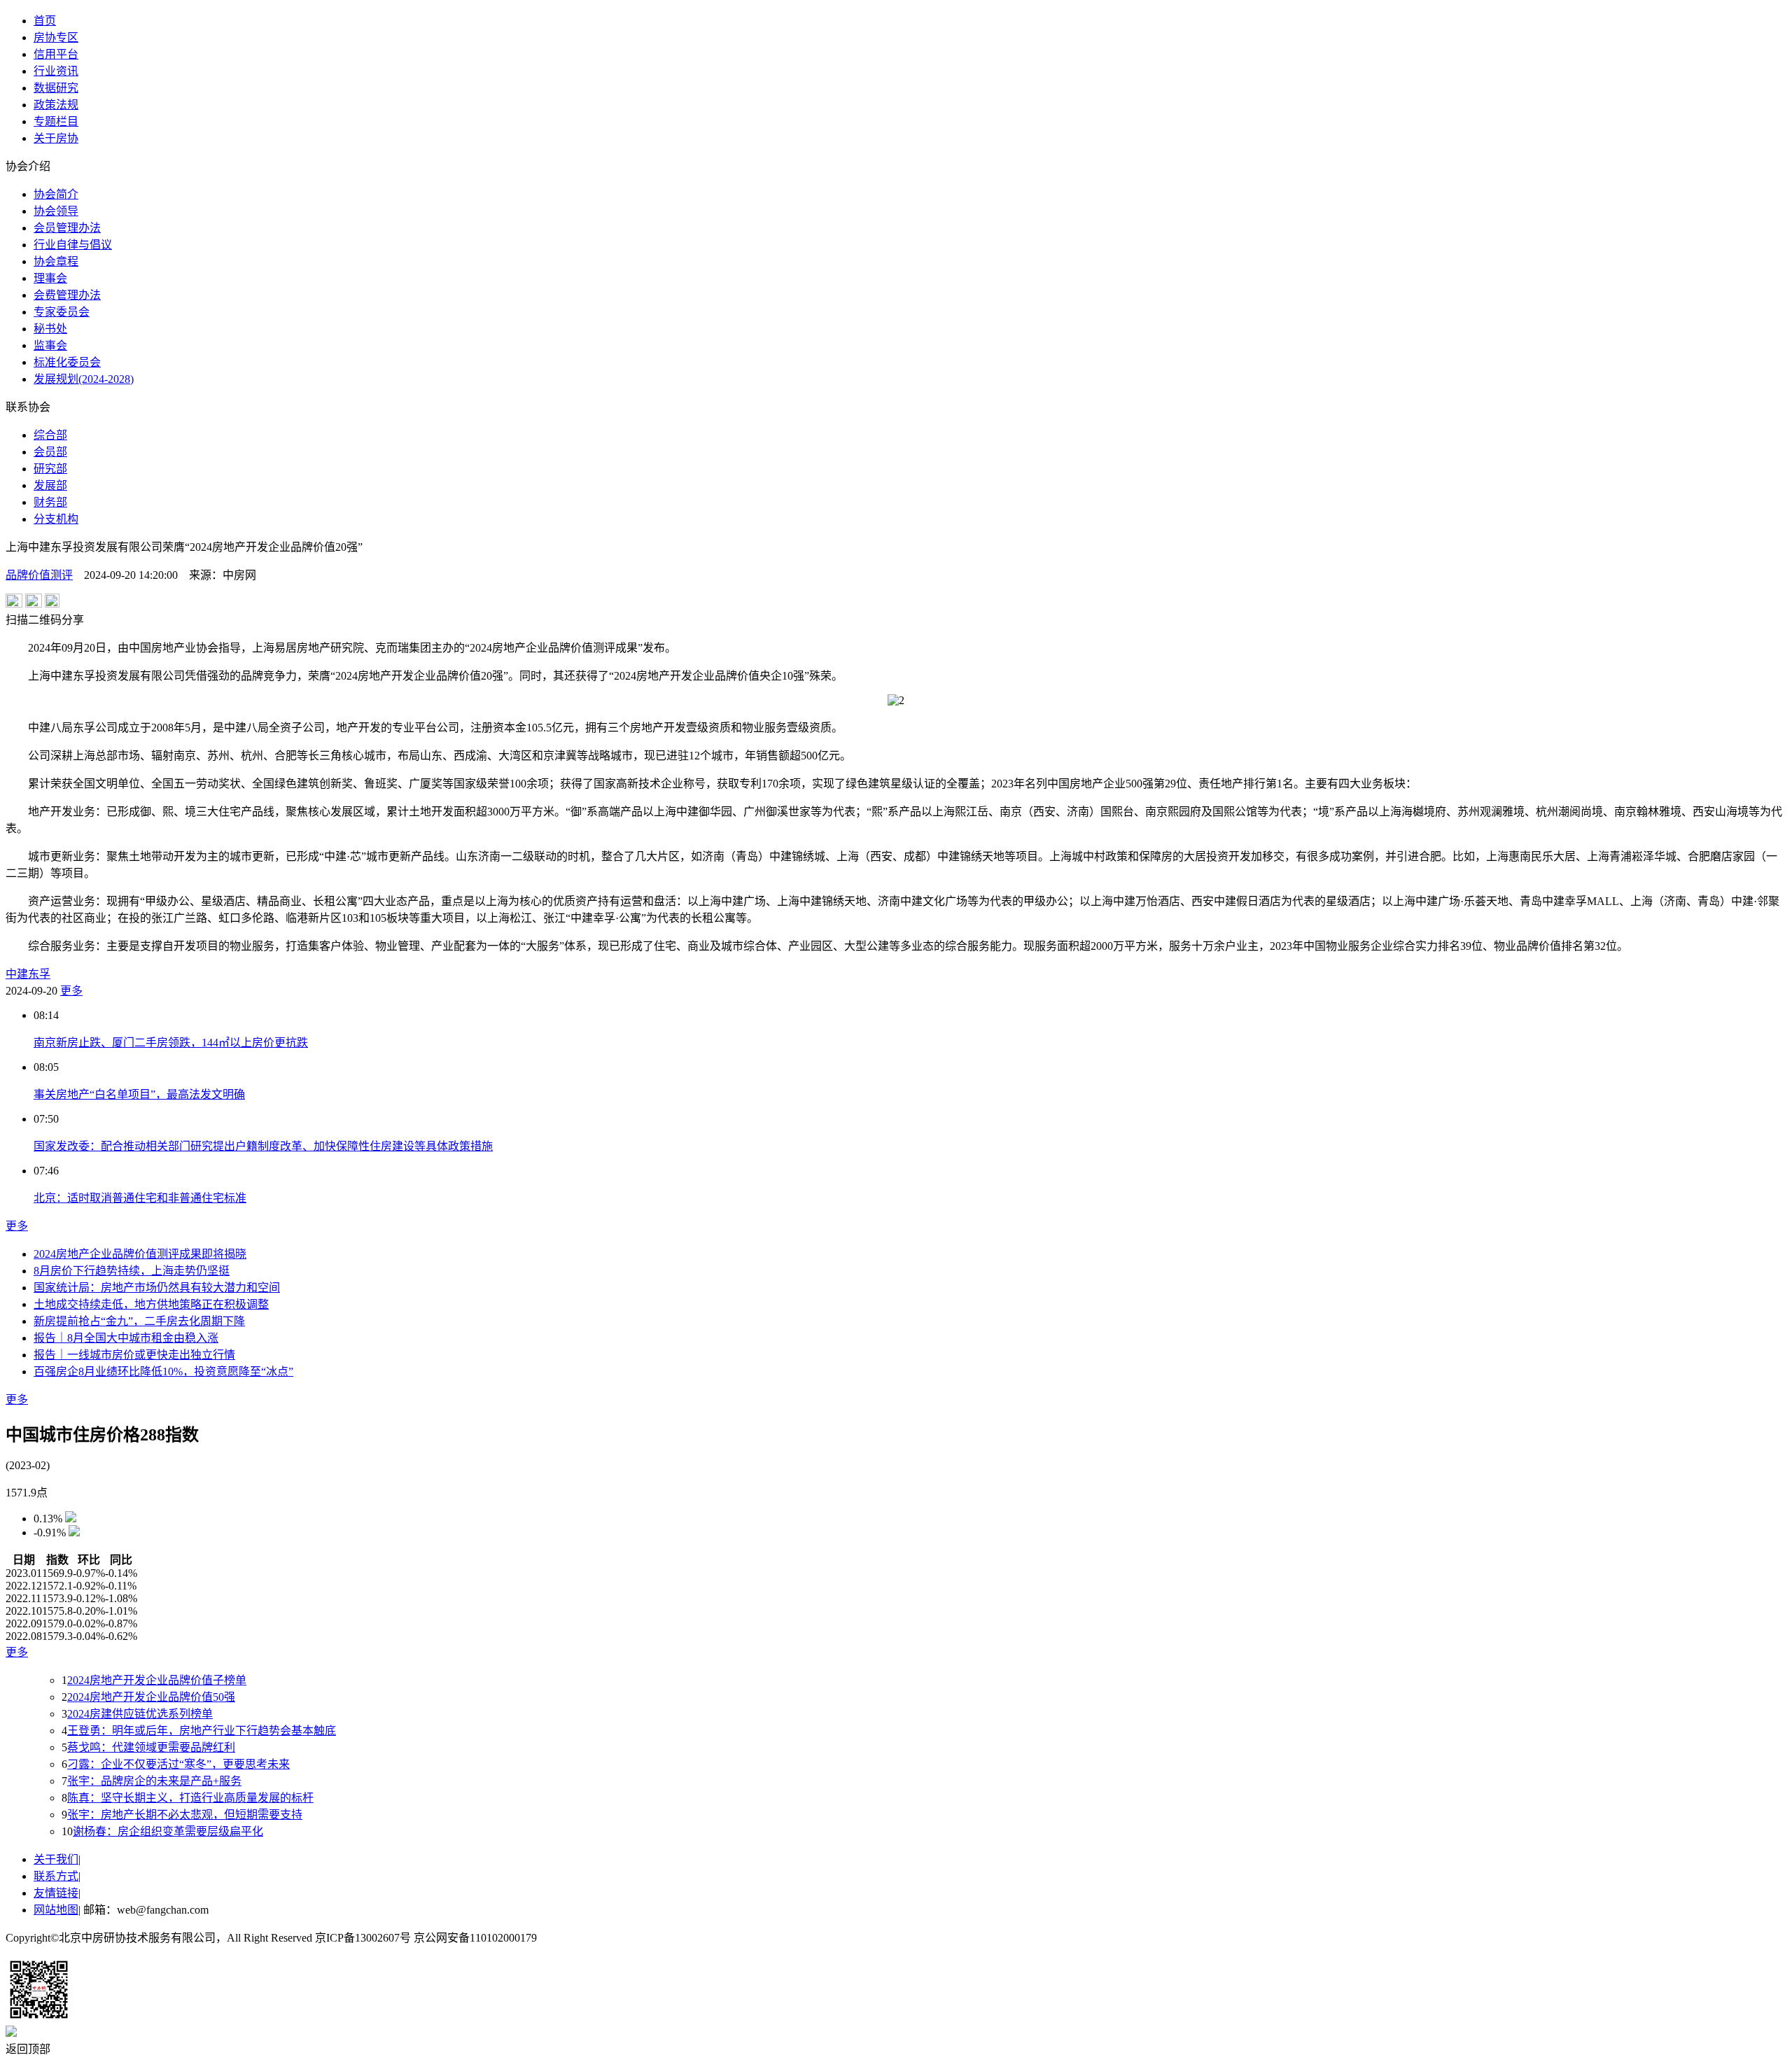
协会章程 (56, 261)
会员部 (50, 452)
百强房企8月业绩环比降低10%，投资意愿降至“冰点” (163, 1372)
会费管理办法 (67, 295)
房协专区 (56, 37)
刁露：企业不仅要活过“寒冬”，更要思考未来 (178, 1764)
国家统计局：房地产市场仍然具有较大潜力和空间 (157, 1288)
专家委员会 (62, 312)
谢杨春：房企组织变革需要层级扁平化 (168, 1831)
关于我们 (56, 1859)
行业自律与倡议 (73, 245)
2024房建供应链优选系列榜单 (140, 1714)
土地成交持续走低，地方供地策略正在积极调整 (151, 1304)
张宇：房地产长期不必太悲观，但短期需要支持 (185, 1815)
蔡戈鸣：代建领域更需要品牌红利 (151, 1747)
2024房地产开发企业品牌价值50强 (151, 1697)
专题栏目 (56, 121)
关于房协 (56, 138)
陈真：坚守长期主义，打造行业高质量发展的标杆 (190, 1798)
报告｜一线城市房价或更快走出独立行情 (134, 1355)
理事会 (50, 278)
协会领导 (56, 211)
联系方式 (56, 1876)
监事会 (50, 345)
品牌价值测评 (39, 575)
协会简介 (56, 194)
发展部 (50, 485)
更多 (71, 991)
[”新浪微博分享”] (14, 604)
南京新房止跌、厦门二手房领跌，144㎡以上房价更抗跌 (171, 1043)
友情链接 (56, 1893)
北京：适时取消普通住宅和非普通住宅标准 (140, 1198)
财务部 (50, 502)
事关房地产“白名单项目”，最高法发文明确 (139, 1094)
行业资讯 (56, 71)
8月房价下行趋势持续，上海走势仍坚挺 (132, 1271)
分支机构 (56, 519)
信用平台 (56, 54)
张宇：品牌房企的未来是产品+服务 (154, 1781)
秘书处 (50, 329)
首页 (45, 21)
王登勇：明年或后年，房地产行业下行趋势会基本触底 (202, 1731)
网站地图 (56, 1910)
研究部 (50, 469)
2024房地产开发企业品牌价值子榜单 (157, 1680)
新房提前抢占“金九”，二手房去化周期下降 (139, 1321)
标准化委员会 (67, 362)
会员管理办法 (67, 228)
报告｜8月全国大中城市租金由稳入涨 (126, 1338)
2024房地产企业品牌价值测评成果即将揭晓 (140, 1254)
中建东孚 (28, 974)
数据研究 (56, 88)
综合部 (50, 435)
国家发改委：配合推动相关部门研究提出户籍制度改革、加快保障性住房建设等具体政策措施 (263, 1146)
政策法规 (56, 105)
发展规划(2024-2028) (84, 379)
